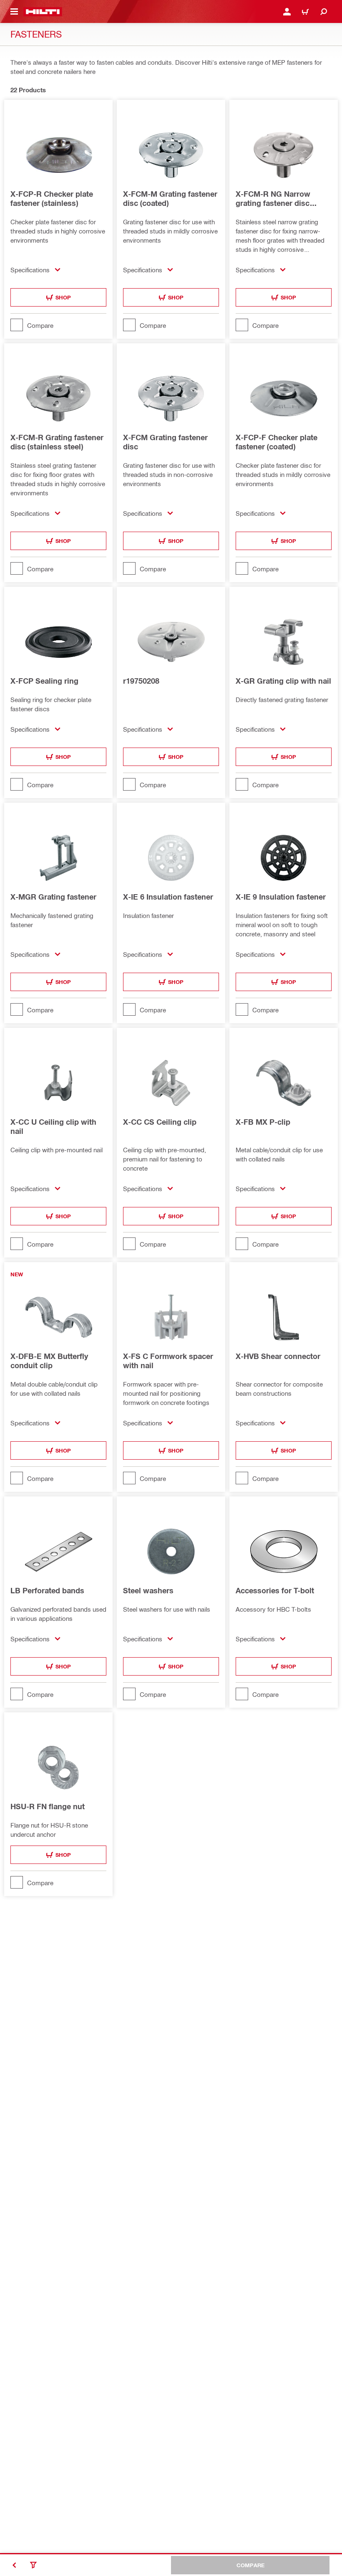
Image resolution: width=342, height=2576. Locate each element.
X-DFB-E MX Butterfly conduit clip (49, 1361)
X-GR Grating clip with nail (283, 681)
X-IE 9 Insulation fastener (281, 897)
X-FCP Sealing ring (44, 681)
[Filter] (33, 2565)
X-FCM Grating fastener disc (165, 442)
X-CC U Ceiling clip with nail (53, 1126)
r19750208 (141, 681)
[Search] (324, 12)
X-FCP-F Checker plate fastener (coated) (277, 442)
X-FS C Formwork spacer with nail (168, 1361)
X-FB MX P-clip (263, 1122)
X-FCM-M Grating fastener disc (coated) (170, 198)
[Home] (43, 12)
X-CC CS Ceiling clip (160, 1122)
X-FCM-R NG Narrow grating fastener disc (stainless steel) (273, 198)
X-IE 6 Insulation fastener (168, 897)
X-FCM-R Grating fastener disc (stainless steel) (57, 442)
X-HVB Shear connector (278, 1356)
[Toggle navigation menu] (14, 12)
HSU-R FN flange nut (48, 1806)
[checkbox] (58, 325)
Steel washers (148, 1590)
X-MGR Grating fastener (53, 897)
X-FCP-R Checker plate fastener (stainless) (52, 198)
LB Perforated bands (47, 1590)
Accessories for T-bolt (275, 1590)
